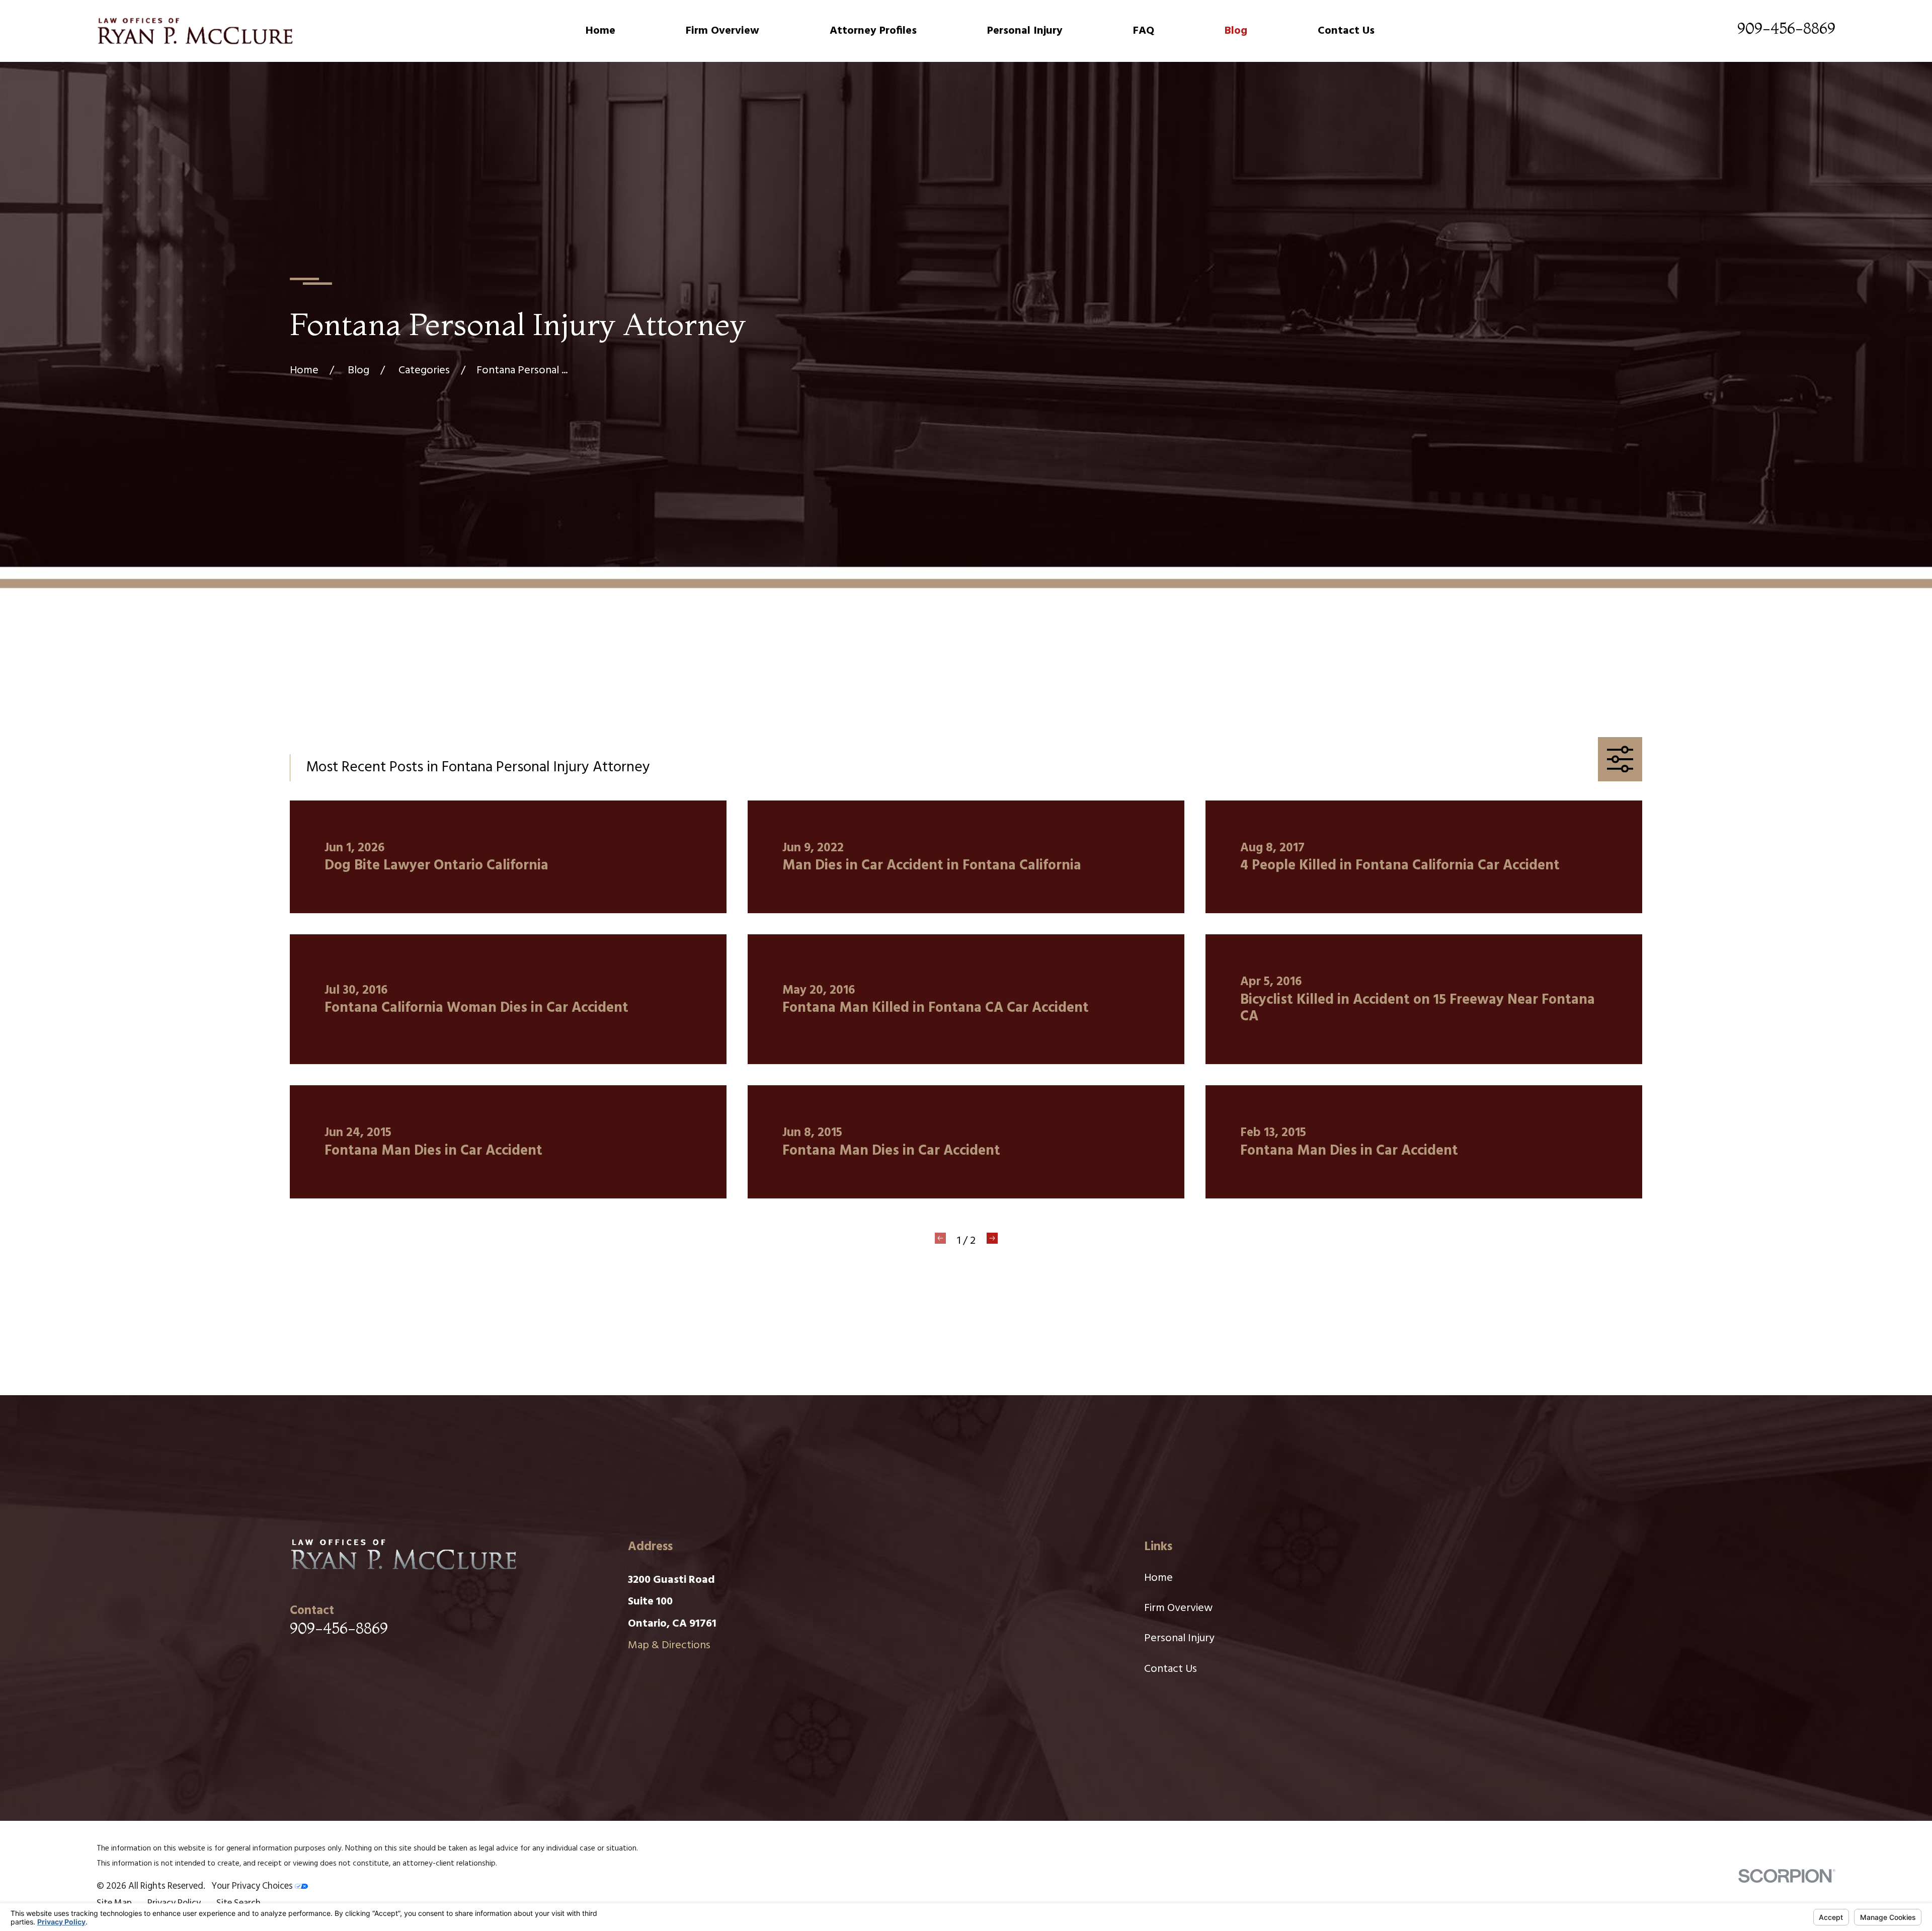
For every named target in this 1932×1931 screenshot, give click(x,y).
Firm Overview (1178, 1608)
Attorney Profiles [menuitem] (873, 31)
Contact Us (1171, 1669)
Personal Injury (1179, 1638)
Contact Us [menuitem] (1346, 31)
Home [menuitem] (600, 31)
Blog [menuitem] (1236, 31)
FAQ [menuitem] (1144, 31)
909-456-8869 (1786, 28)
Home (1158, 1578)
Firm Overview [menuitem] (722, 31)
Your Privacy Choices (253, 1886)
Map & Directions (669, 1645)
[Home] (195, 31)
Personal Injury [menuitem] (1025, 31)
